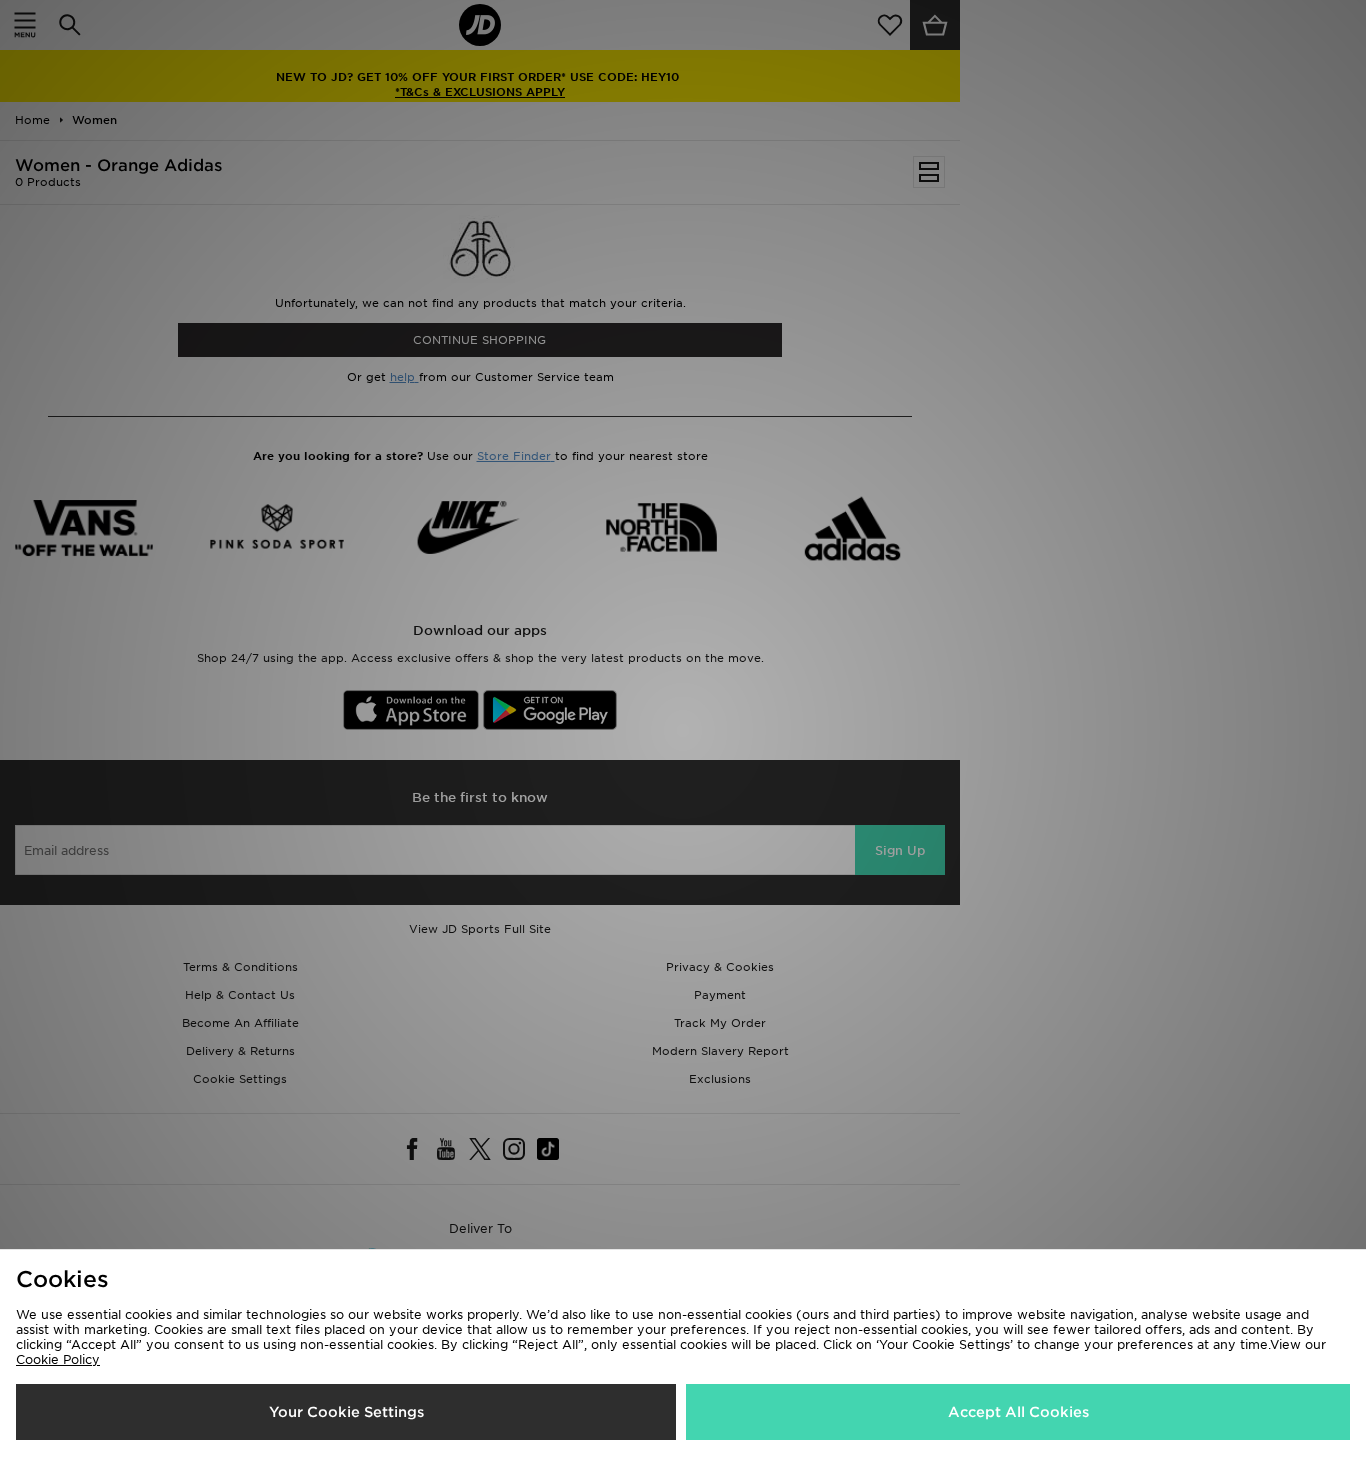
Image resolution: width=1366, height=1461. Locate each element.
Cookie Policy (58, 1359)
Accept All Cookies (1018, 1412)
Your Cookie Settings (346, 1412)
